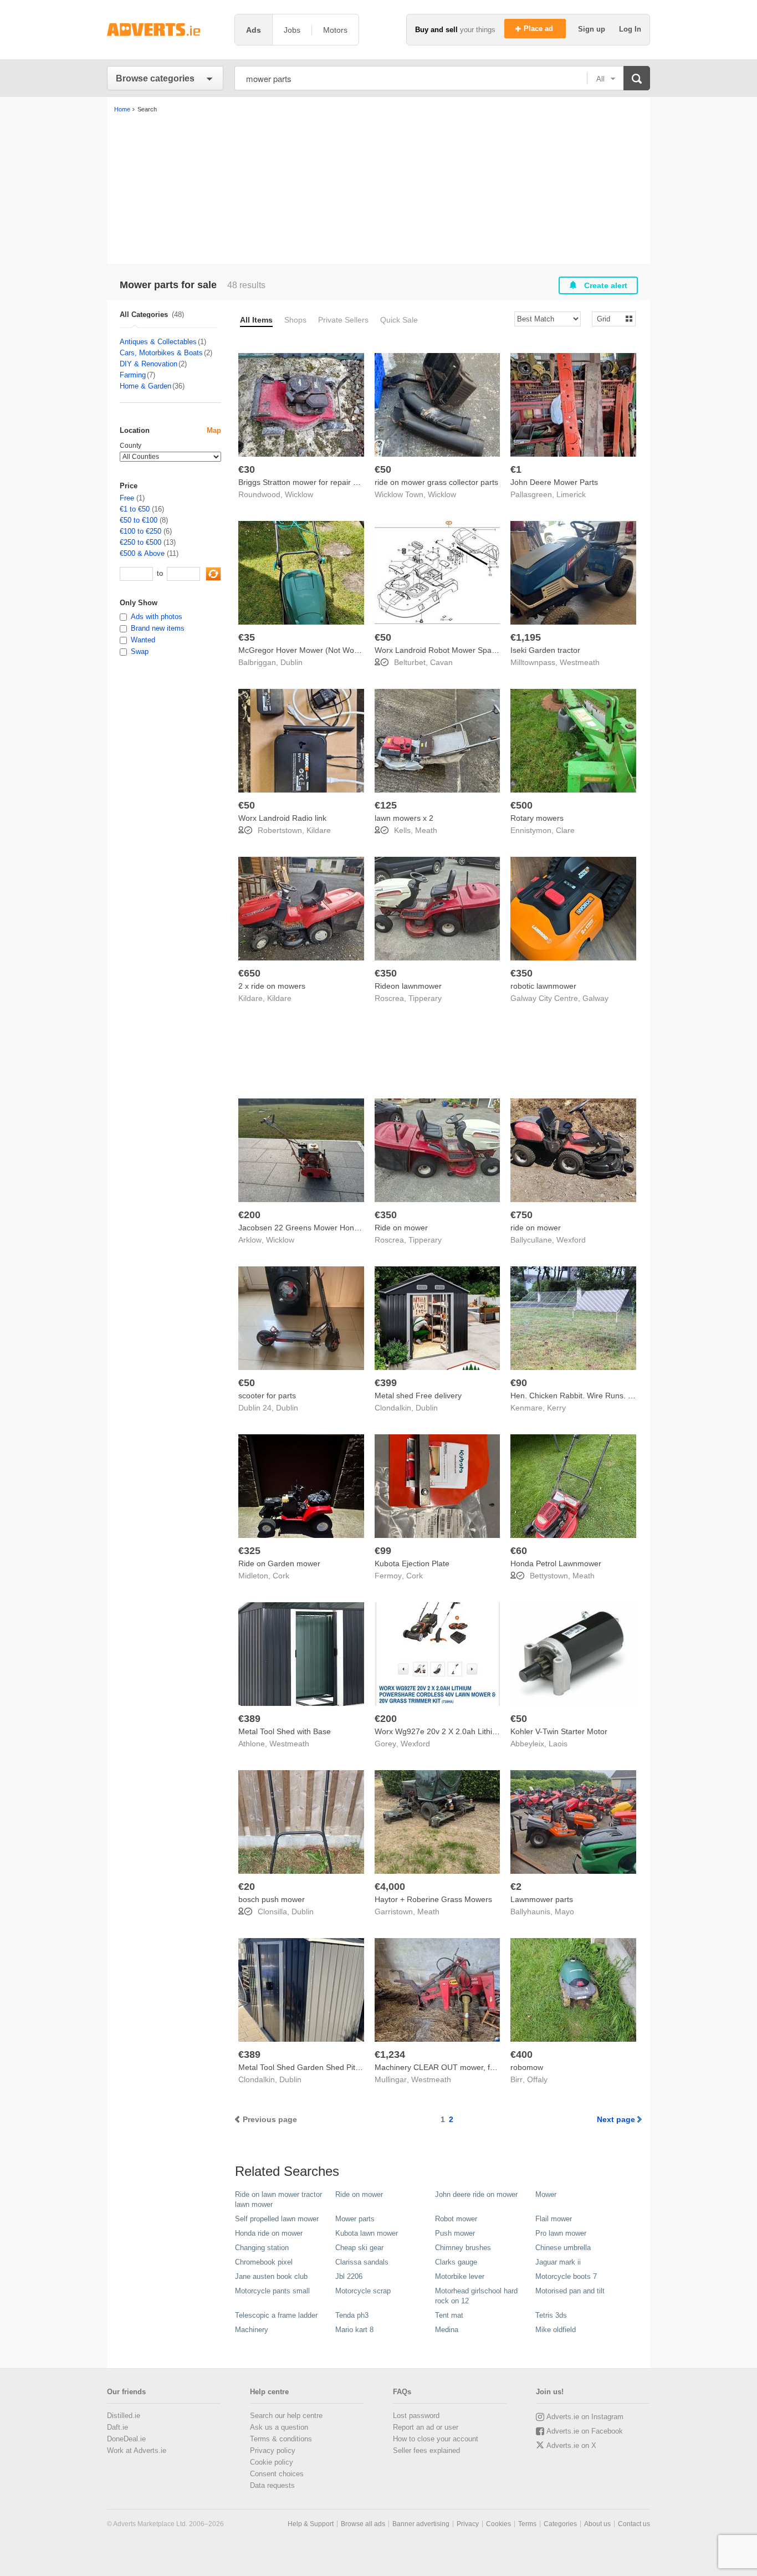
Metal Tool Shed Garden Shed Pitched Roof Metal (326, 2067)
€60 (519, 1551)
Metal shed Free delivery (418, 1396)
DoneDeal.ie (126, 2439)
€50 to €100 (139, 520)
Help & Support (311, 2524)
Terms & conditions (281, 2439)
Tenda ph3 (352, 2315)
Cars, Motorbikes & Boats (161, 353)
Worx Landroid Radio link (282, 818)
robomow (527, 2067)
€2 (516, 1887)
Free (127, 498)
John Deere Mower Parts (554, 482)
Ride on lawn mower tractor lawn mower (278, 2199)
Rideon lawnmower (408, 986)
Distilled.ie (124, 2416)
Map (214, 430)
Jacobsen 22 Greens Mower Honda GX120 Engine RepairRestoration (360, 1228)
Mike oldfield (556, 2330)
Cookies (498, 2524)
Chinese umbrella (563, 2248)
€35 (247, 637)
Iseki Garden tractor (545, 650)
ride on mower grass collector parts (436, 482)
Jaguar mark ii (558, 2262)
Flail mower (554, 2219)
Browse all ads (363, 2524)
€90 (519, 1383)
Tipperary (425, 998)
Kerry (556, 1408)
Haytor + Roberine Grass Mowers (433, 1899)
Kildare (319, 830)
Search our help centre (286, 2416)
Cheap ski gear (359, 2248)
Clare (565, 830)
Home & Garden (145, 386)
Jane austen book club (271, 2276)
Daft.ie (117, 2427)
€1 (516, 469)
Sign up (593, 29)
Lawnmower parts (542, 1899)
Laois (558, 1744)
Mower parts (355, 2219)
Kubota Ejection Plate (412, 1563)
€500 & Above (142, 553)
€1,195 (526, 637)
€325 (249, 1551)
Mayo (564, 1911)
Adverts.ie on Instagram (585, 2417)
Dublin (291, 662)
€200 (249, 1215)
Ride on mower (401, 1228)
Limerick (571, 494)
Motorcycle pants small (272, 2291)
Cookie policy (272, 2462)
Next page (616, 2119)
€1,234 (390, 2054)
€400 (521, 2054)
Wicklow (299, 494)
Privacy (468, 2524)
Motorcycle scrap (363, 2291)
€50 (383, 469)
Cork (281, 1576)
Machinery (252, 2330)
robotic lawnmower (543, 986)
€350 (386, 973)
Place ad (539, 29)
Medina (447, 2330)
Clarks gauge (456, 2262)
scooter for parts (267, 1396)
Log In (630, 29)
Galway (595, 998)
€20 (247, 1887)
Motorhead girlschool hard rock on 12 (476, 2296)
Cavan (441, 662)
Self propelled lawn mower (277, 2219)
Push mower (455, 2233)
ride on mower (536, 1228)
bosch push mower (272, 1899)
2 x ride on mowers (272, 986)
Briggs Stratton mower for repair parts (305, 482)
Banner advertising (421, 2524)
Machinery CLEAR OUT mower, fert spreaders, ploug (468, 2067)
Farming (133, 375)
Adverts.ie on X (571, 2445)
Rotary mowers (537, 818)
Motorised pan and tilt (570, 2291)
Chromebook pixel (264, 2262)
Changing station (262, 2248)
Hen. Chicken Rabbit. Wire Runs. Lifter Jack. (588, 1396)
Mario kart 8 (354, 2330)
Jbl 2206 (349, 2276)
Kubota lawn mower (367, 2233)
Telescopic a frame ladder (276, 2315)
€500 (521, 805)
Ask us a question (279, 2427)
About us (597, 2524)
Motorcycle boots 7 (566, 2276)
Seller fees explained (426, 2450)
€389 (249, 1719)
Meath (426, 830)
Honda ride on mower (269, 2233)
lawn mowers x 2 (404, 818)
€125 (386, 805)
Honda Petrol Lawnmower (556, 1563)
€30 (247, 469)
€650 (249, 973)
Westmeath (580, 662)
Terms (527, 2524)
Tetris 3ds (551, 2315)
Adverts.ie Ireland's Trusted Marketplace (165, 30)
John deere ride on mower (476, 2194)
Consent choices (277, 2474)
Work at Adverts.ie (137, 2450)
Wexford (571, 1240)
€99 (383, 1551)
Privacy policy (273, 2450)
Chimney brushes (463, 2248)
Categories (560, 2524)
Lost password (416, 2416)
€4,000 (390, 1887)
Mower (546, 2194)
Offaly (537, 2079)
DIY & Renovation (149, 364)
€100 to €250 (140, 531)
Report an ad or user (426, 2427)
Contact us (634, 2524)
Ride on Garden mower (279, 1563)
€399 (386, 1383)
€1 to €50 (135, 509)
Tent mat (449, 2315)
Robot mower (456, 2219)
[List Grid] (609, 318)
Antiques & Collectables (158, 342)
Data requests (272, 2485)
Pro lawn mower (561, 2233)
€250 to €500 (140, 542)
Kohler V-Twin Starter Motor (559, 1731)
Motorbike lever (460, 2276)
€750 (521, 1215)
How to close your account (436, 2439)
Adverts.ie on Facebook (585, 2431)
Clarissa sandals (362, 2262)
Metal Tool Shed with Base (285, 1731)
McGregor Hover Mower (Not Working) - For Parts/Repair (339, 650)
